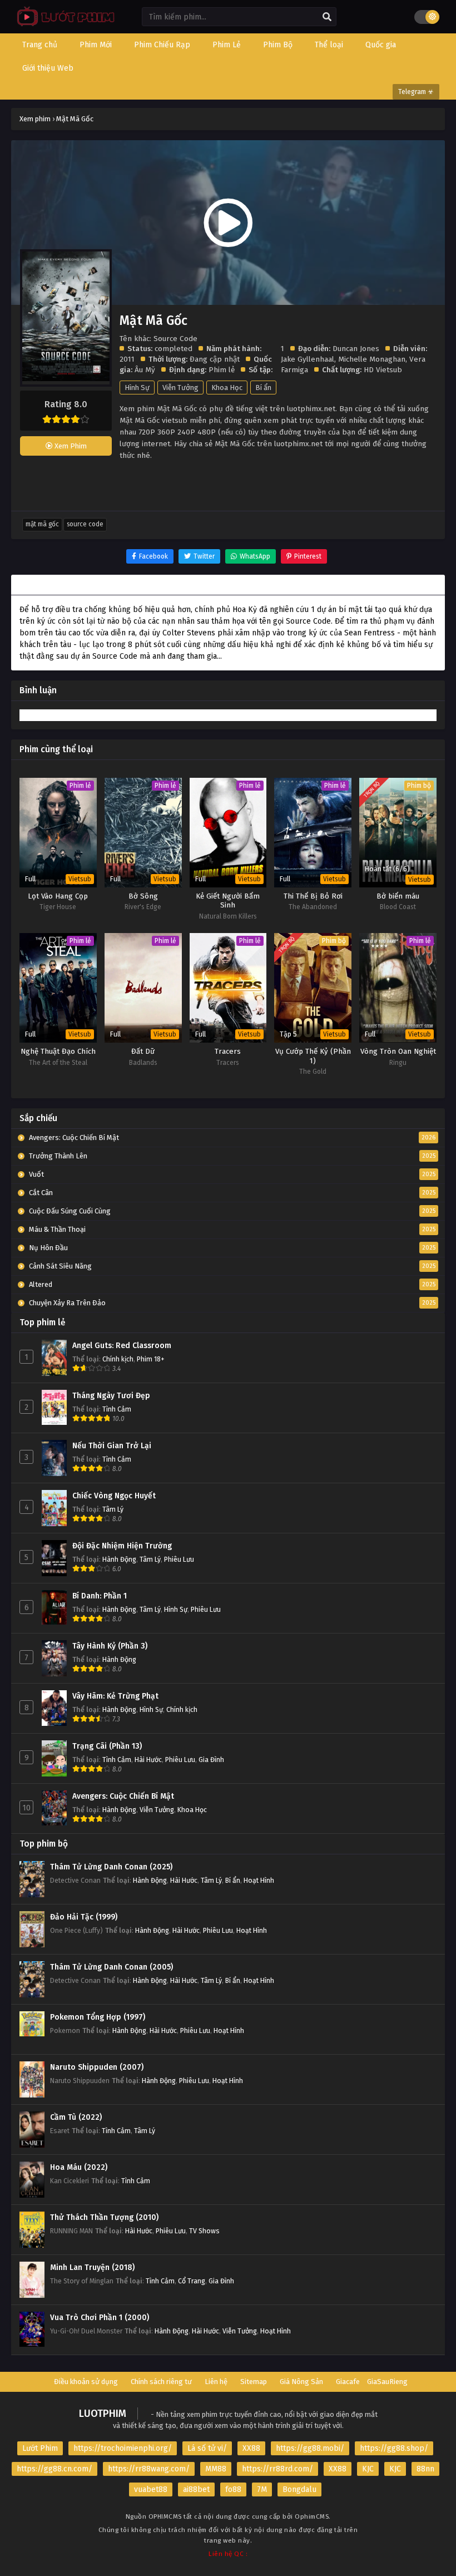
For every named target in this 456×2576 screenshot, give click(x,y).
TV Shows (204, 2231)
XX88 (251, 2448)
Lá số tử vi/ (207, 2448)
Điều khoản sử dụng (86, 2382)
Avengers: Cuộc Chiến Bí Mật (123, 1796)
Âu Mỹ (145, 370)
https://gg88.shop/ (394, 2448)
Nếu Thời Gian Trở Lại (112, 1446)
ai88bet (196, 2489)
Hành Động (119, 1559)
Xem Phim (70, 446)
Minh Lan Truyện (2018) (92, 2267)
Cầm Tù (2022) (76, 2117)
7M (262, 2489)
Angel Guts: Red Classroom (122, 1346)
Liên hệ (216, 2382)
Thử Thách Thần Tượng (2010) (104, 2217)
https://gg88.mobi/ (310, 2448)
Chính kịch (118, 1359)
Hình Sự (137, 388)
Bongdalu (299, 2489)
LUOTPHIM (103, 2414)
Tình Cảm (117, 1409)
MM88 (216, 2469)
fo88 (233, 2489)
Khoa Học (227, 388)
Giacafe (348, 2382)
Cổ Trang (192, 2281)
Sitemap (254, 2382)
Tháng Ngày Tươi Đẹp (111, 1396)
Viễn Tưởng (180, 388)
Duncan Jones (356, 349)
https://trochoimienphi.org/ (123, 2448)
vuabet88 (151, 2489)
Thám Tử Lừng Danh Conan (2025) (111, 1867)
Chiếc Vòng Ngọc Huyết (114, 1496)
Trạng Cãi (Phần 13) (107, 1746)
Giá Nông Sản (301, 2382)
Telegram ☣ (416, 92)
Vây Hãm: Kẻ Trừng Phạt (115, 1696)
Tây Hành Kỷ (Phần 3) (110, 1646)
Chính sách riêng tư (161, 2382)
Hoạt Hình (259, 1880)
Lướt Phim (40, 2448)
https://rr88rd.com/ (277, 2469)
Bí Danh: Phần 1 (100, 1596)
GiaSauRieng (387, 2382)
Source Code (85, 524)
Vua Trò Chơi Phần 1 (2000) (100, 2318)
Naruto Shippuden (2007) (97, 2067)
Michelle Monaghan (372, 359)
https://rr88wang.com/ (149, 2469)
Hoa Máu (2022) (79, 2167)
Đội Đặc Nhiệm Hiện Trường (122, 1546)
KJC (368, 2469)
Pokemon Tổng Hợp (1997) (98, 2017)
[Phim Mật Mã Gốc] (63, 25)
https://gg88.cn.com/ (54, 2469)
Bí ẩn (263, 388)
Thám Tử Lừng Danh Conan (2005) (111, 1967)
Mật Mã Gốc (42, 524)
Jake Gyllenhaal (308, 359)
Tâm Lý (113, 1509)
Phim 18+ (151, 1359)
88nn (425, 2469)
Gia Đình (211, 1760)
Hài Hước (148, 1760)
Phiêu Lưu (179, 1559)
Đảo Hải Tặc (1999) (84, 1917)
